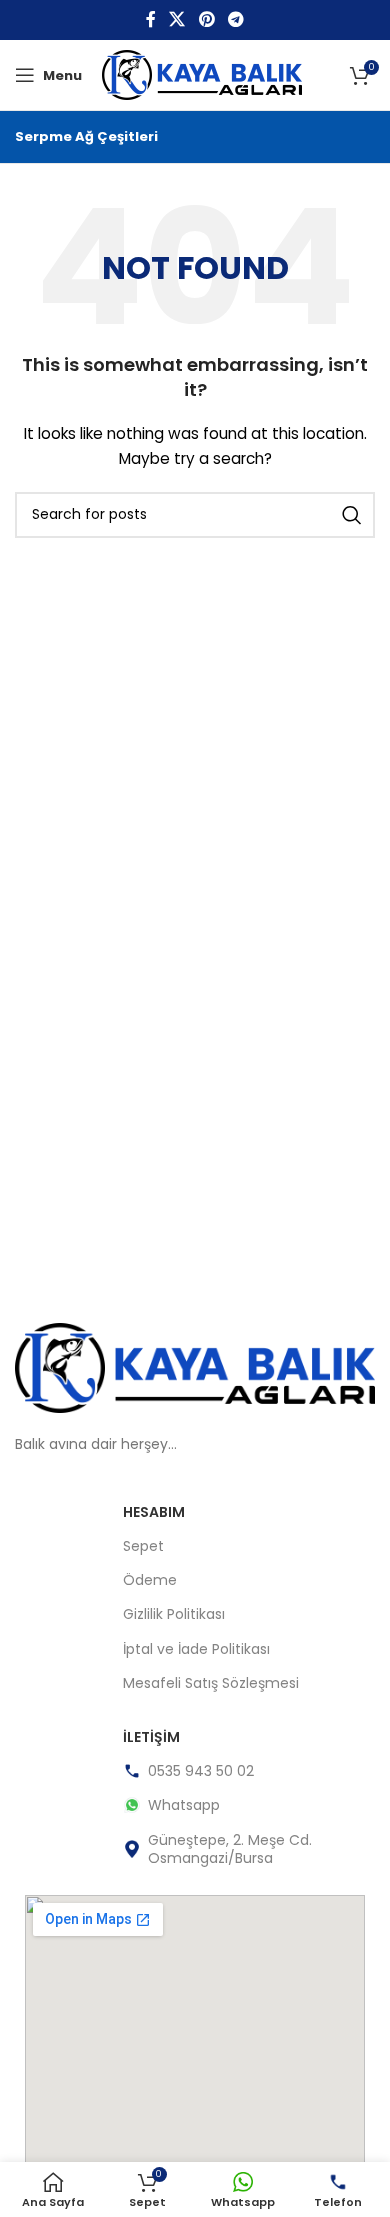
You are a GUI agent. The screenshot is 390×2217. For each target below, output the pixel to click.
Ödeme (150, 1580)
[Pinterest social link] (206, 19)
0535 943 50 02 (201, 1771)
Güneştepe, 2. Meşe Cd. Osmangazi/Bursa (230, 1849)
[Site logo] (202, 74)
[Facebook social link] (150, 19)
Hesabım (154, 1512)
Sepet (143, 1546)
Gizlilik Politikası (174, 1614)
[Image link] (195, 1366)
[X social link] (177, 19)
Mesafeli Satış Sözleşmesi (211, 1683)
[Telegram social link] (235, 19)
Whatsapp (184, 1805)
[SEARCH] (352, 515)
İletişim (151, 1737)
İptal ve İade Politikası (196, 1649)
